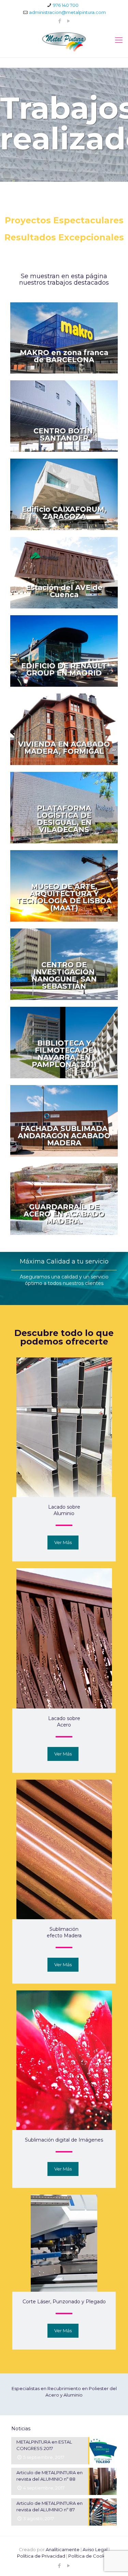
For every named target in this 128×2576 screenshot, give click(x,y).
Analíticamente (63, 2549)
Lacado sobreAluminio (64, 1510)
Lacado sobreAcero (64, 1722)
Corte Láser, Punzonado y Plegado (64, 2302)
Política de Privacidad (41, 2556)
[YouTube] (68, 21)
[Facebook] (60, 21)
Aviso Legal (95, 2549)
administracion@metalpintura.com (67, 12)
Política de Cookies (90, 2556)
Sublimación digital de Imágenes (64, 2140)
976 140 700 (66, 5)
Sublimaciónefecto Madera (64, 1932)
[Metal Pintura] (64, 42)
